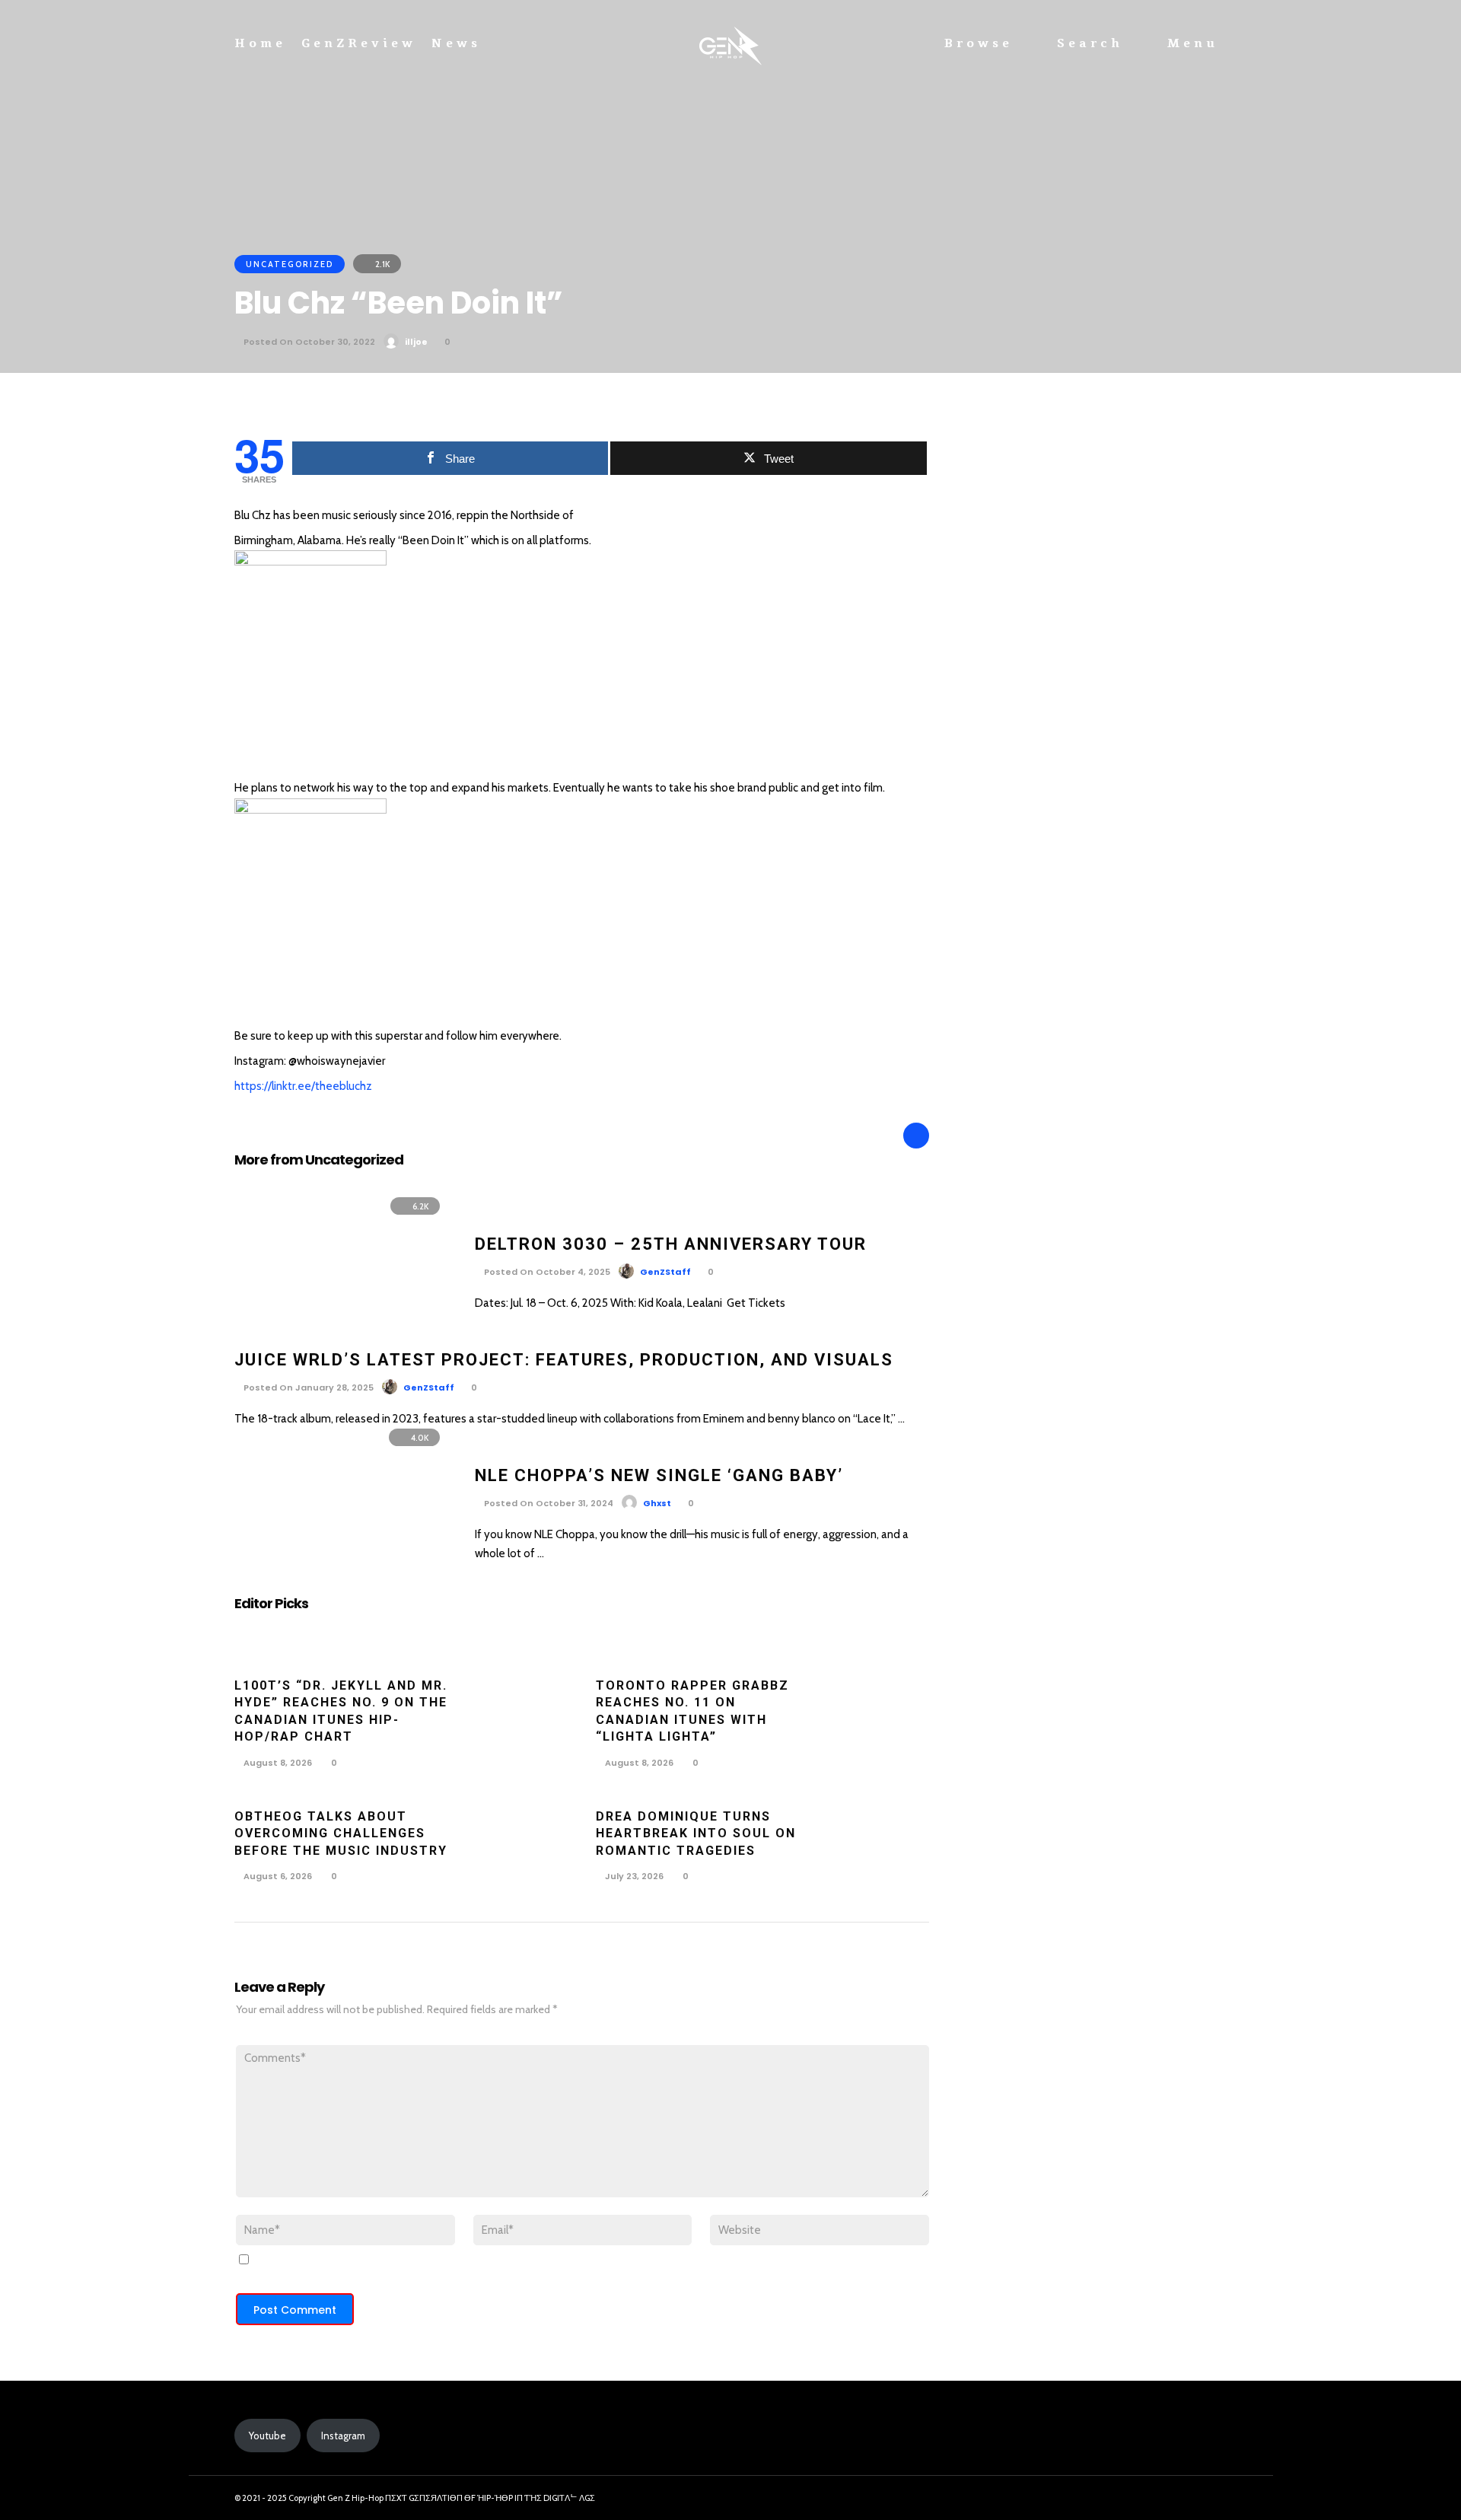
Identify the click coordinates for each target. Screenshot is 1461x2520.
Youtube (267, 2436)
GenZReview (359, 43)
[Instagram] (1182, 2499)
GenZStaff (665, 1272)
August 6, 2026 (277, 1876)
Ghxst (657, 1503)
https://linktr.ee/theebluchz (303, 1086)
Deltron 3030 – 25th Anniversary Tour (671, 1244)
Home (260, 43)
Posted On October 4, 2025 (546, 1272)
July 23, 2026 (633, 1876)
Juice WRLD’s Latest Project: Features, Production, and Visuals (564, 1360)
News (456, 43)
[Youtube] (1210, 2499)
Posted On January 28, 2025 (307, 1387)
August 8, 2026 (277, 1763)
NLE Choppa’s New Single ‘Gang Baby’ (659, 1475)
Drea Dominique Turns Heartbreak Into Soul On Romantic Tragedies (696, 1833)
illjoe (416, 342)
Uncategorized (290, 264)
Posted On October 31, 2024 (547, 1503)
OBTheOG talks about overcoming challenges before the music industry (341, 1833)
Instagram (343, 2436)
